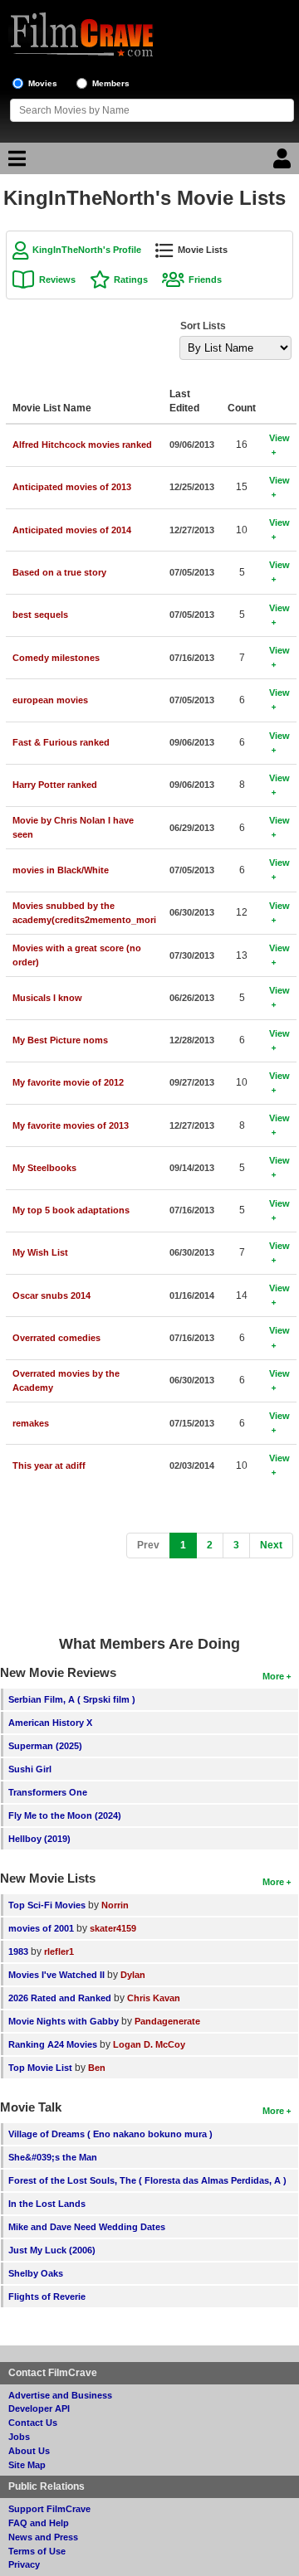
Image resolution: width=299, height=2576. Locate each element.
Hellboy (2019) (39, 1839)
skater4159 (113, 1928)
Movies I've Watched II (56, 1975)
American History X (50, 1723)
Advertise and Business (60, 2395)
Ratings (131, 279)
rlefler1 (59, 1951)
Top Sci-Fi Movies (47, 1905)
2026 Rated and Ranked (60, 1998)
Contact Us (33, 2423)
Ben (97, 2068)
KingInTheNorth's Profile (87, 250)
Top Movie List (40, 2068)
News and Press (43, 2537)
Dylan (133, 1975)
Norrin (115, 1905)
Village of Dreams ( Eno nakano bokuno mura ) (110, 2134)
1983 (18, 1951)
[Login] (284, 163)
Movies (43, 83)
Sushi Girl (30, 1769)
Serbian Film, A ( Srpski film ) (72, 1699)
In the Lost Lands (47, 2204)
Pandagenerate (167, 2021)
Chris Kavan (154, 1998)
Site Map (27, 2465)
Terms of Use (37, 2551)
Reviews (57, 279)
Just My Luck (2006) (52, 2250)
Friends (205, 279)
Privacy (24, 2564)
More (273, 1676)
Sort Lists (203, 326)
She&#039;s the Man (53, 2157)
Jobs (19, 2437)
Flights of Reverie (47, 2297)
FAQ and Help (39, 2523)
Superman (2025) (45, 1746)
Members (111, 83)
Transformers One (48, 1792)
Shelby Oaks (36, 2273)
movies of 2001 (41, 1928)
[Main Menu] (15, 163)
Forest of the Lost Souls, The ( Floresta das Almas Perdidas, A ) (147, 2180)
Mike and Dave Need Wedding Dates (87, 2227)
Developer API (39, 2408)
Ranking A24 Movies (53, 2044)
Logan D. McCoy (149, 2044)
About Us (29, 2451)
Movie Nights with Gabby (64, 2021)
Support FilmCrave (49, 2509)
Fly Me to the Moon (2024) (65, 1815)
